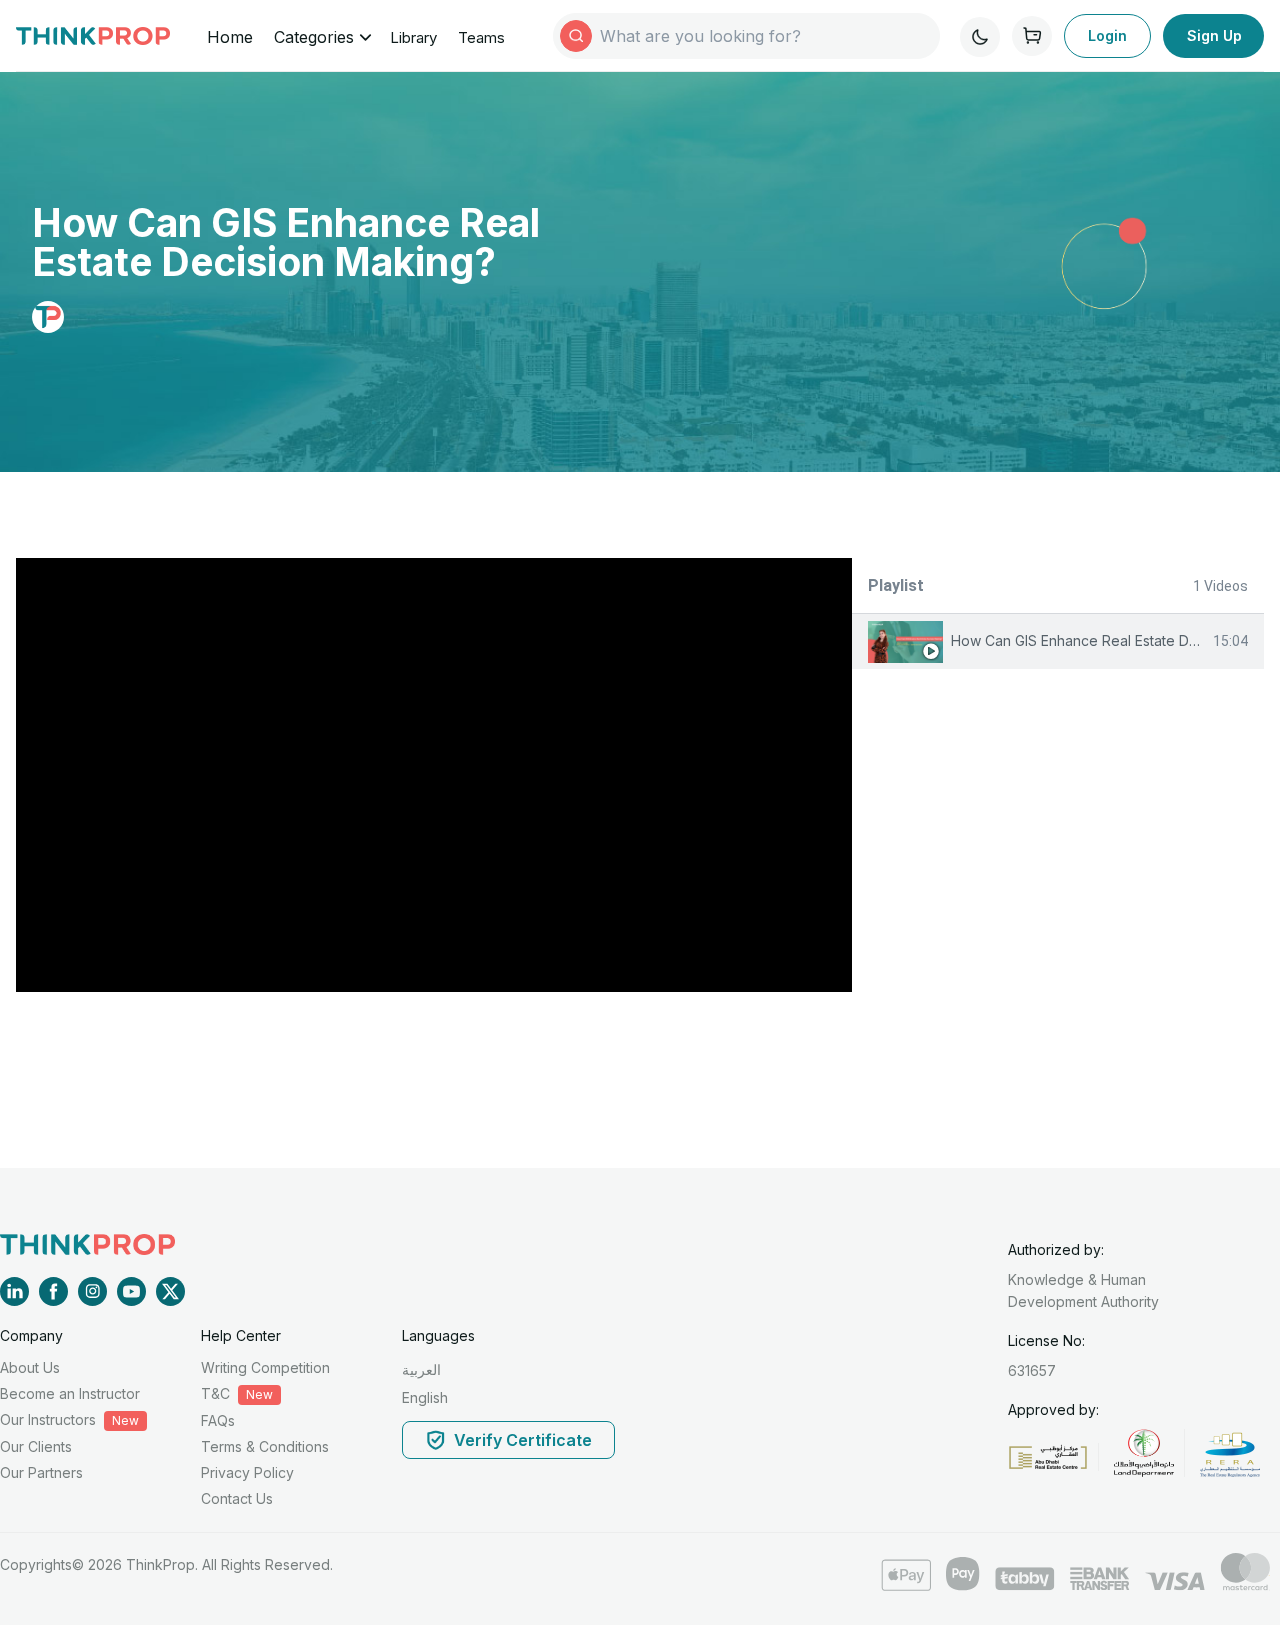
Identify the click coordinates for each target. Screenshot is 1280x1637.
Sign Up (1214, 35)
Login (1107, 35)
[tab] (1058, 641)
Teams (481, 37)
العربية (421, 1369)
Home (230, 37)
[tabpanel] (434, 775)
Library (413, 37)
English (425, 1397)
